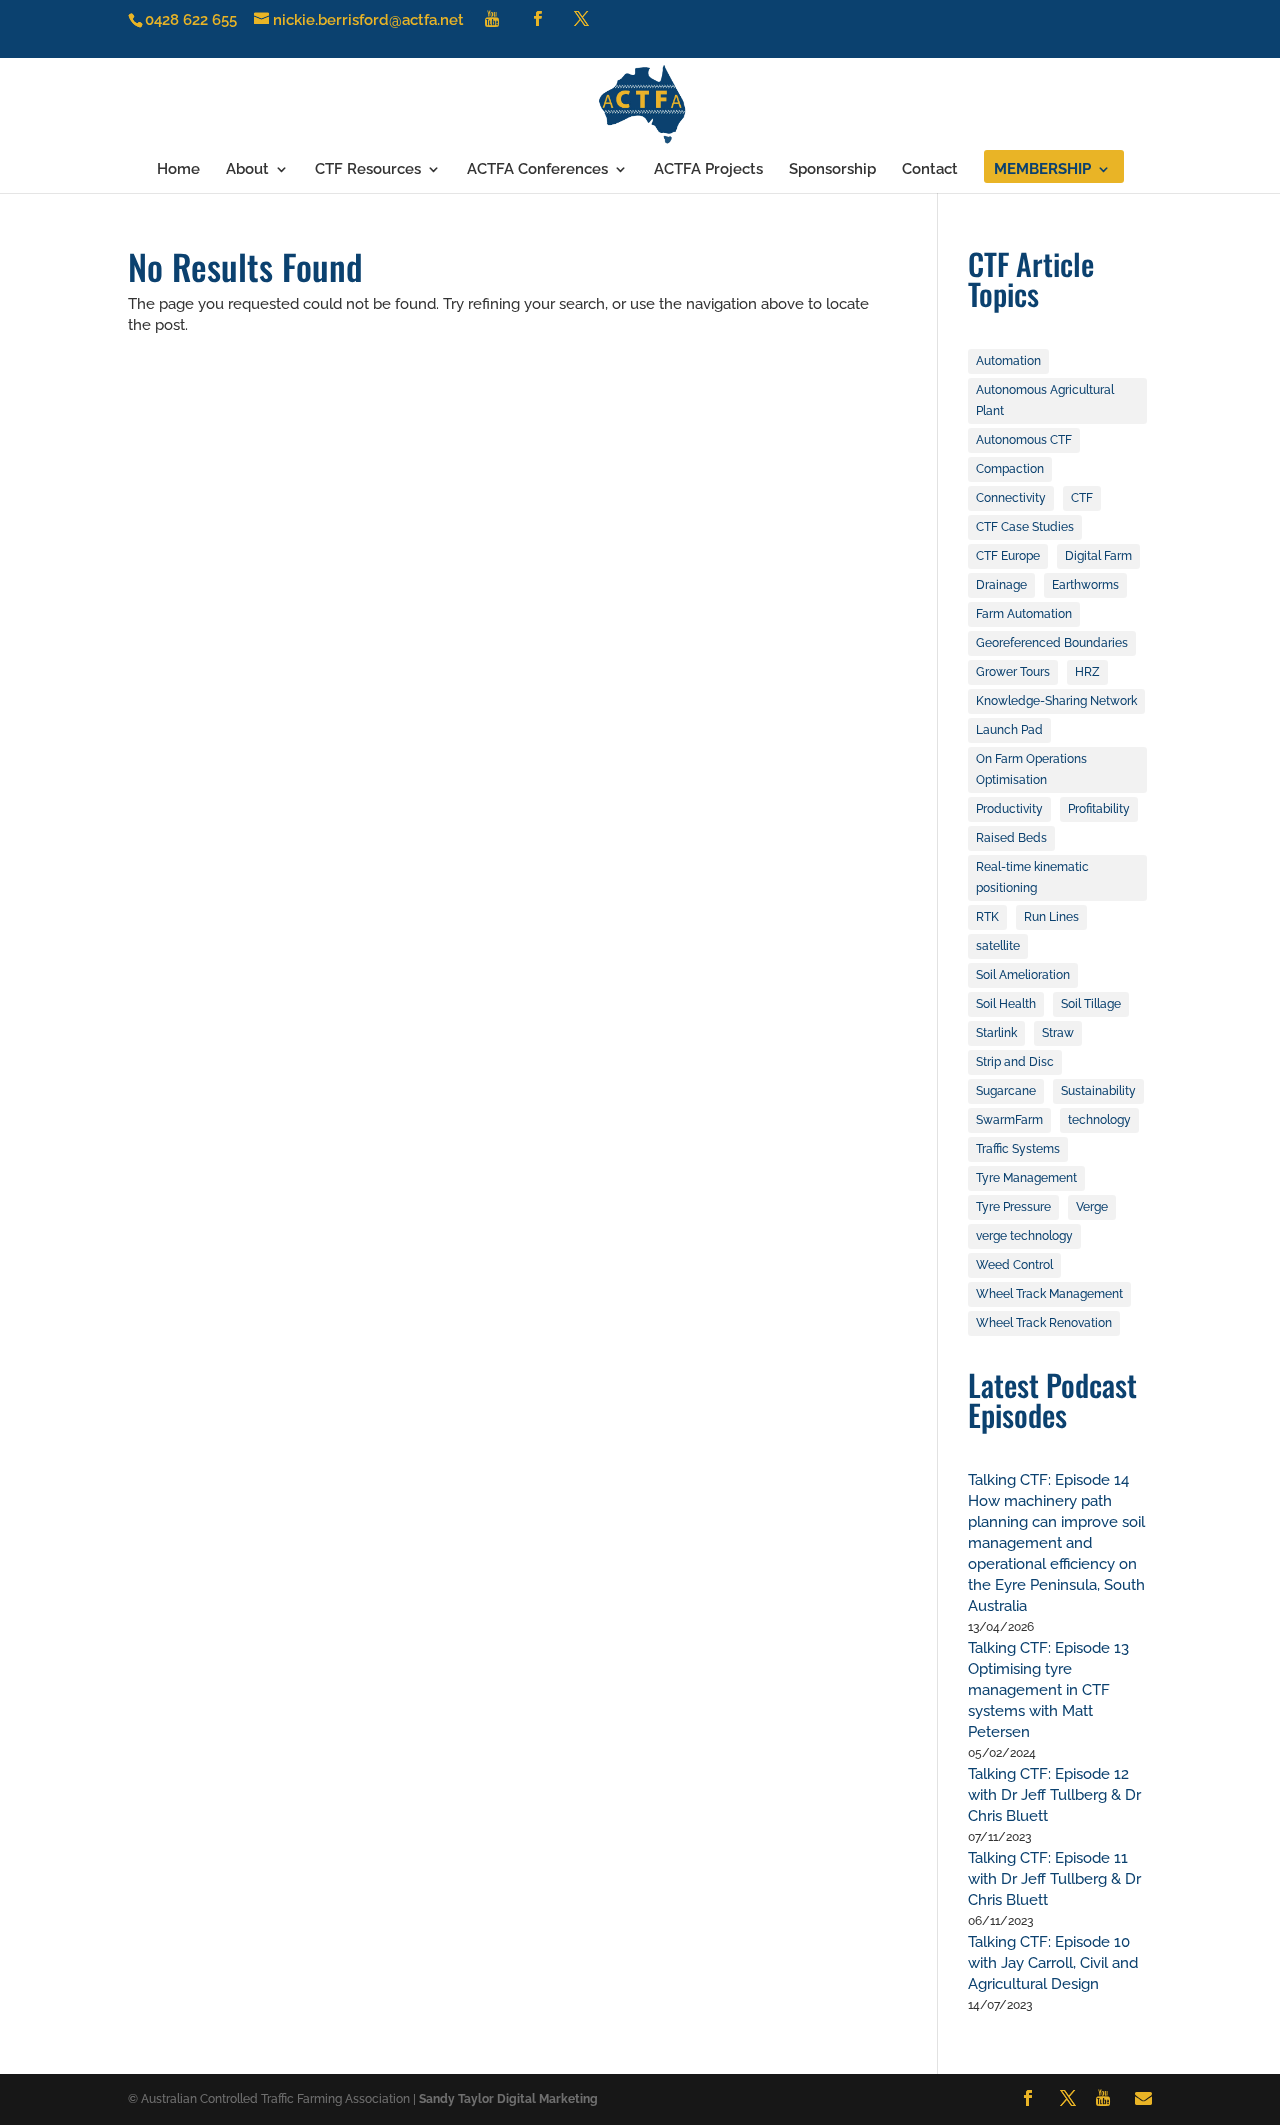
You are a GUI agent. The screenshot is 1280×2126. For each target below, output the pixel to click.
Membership (1042, 170)
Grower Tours (1013, 672)
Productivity (1009, 809)
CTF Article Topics (1031, 278)
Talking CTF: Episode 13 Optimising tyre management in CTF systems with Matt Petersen (1048, 1690)
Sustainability (1098, 1091)
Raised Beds (1011, 838)
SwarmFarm (1009, 1120)
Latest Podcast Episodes (1052, 1399)
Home (178, 170)
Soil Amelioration (1023, 975)
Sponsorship (832, 170)
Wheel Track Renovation (1044, 1323)
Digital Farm (1098, 556)
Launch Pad (1009, 730)
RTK (987, 917)
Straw (1058, 1033)
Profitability (1099, 809)
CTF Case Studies (1025, 527)
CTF (1082, 498)
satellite (998, 946)
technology (1099, 1120)
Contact (930, 170)
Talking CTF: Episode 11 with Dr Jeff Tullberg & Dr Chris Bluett (1054, 1879)
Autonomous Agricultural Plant (1045, 400)
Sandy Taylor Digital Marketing (508, 2099)
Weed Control (1014, 1265)
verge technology (1024, 1236)
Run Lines (1051, 917)
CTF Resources (368, 170)
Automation (1008, 361)
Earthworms (1085, 585)
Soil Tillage (1091, 1004)
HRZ (1087, 672)
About (247, 170)
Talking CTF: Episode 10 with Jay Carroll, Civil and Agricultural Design (1053, 1963)
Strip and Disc (1015, 1062)
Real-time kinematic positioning (1032, 877)
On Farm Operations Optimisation (1031, 769)
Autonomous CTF (1024, 440)
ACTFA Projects (708, 170)
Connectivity (1011, 498)
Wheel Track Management (1049, 1294)
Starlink (996, 1033)
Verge (1092, 1207)
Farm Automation (1024, 614)
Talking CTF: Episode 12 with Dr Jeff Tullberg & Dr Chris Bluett (1054, 1795)
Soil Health (1006, 1004)
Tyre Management (1026, 1178)
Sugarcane (1006, 1091)
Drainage (1001, 585)
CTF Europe (1008, 556)
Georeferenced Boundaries (1052, 643)
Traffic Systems (1018, 1149)
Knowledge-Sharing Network (1056, 701)
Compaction (1010, 469)
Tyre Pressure (1013, 1207)
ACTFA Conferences (537, 170)
